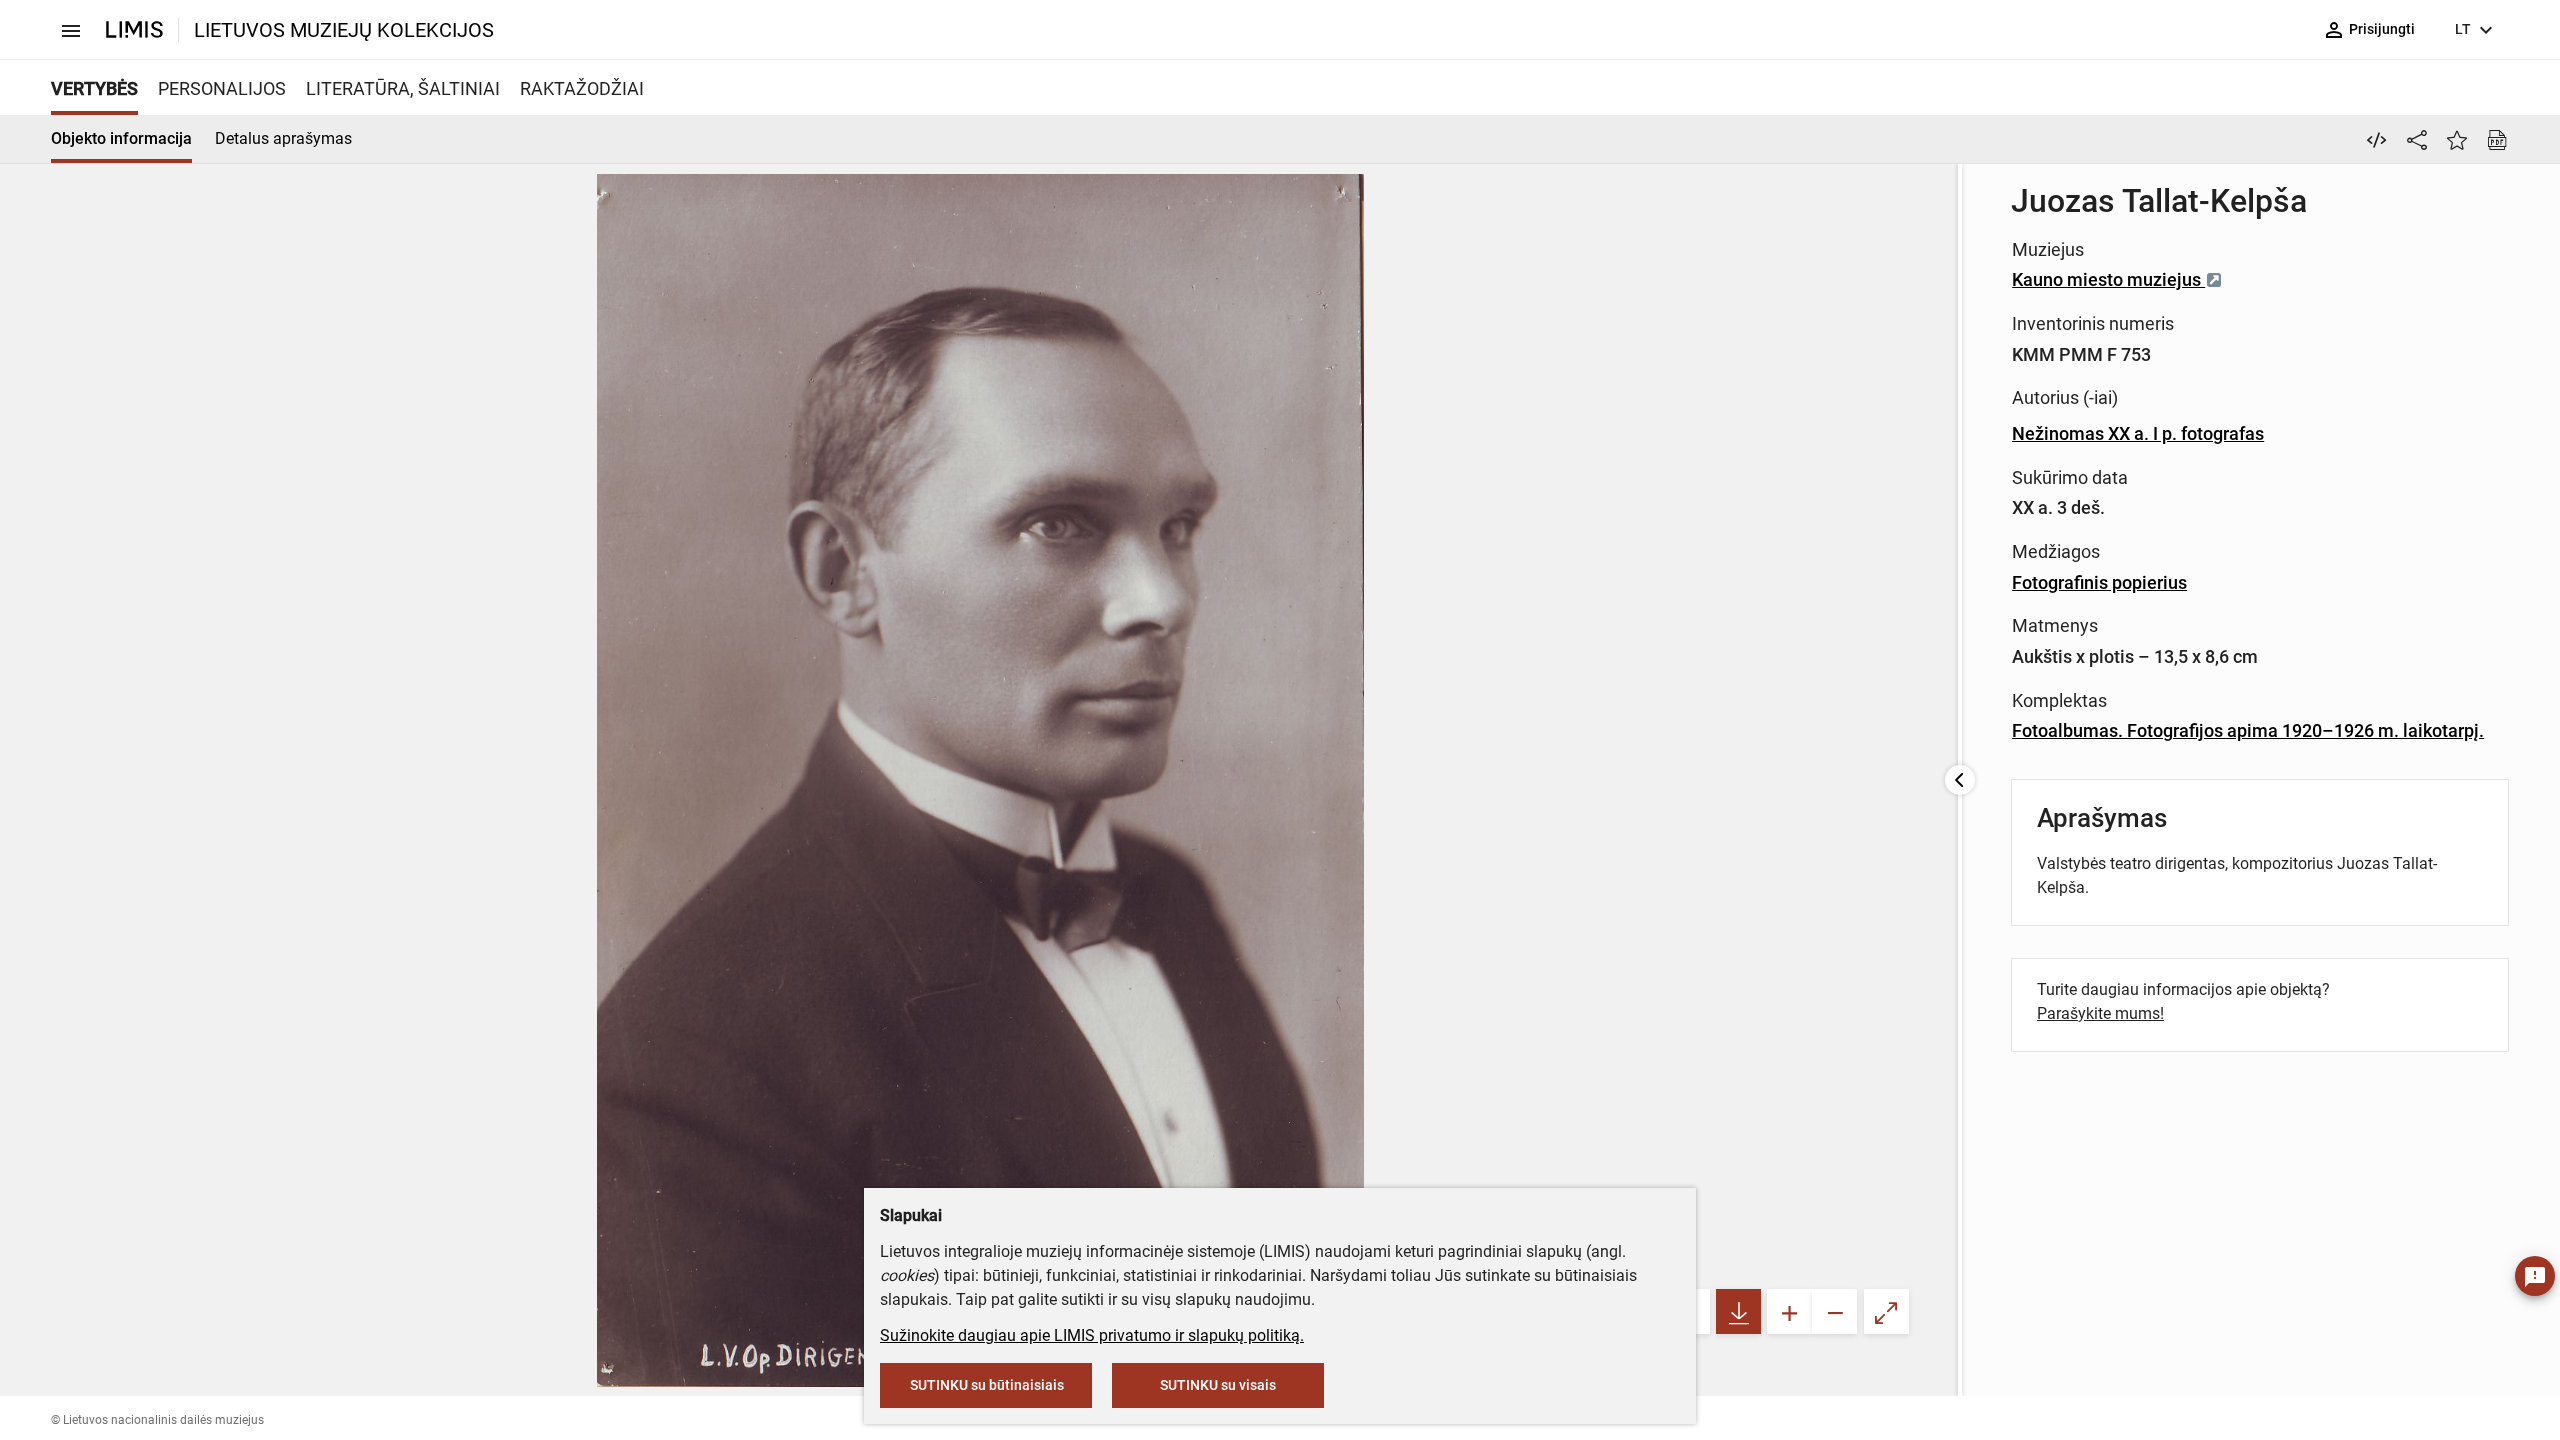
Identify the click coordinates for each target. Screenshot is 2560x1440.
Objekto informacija (121, 138)
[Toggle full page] (1886, 1311)
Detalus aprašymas (283, 138)
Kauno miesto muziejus (2108, 279)
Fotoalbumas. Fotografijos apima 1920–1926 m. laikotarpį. (2248, 730)
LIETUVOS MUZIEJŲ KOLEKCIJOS (344, 30)
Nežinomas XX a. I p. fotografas (2138, 433)
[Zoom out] (1834, 1311)
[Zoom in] (1789, 1311)
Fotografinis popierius (2099, 582)
